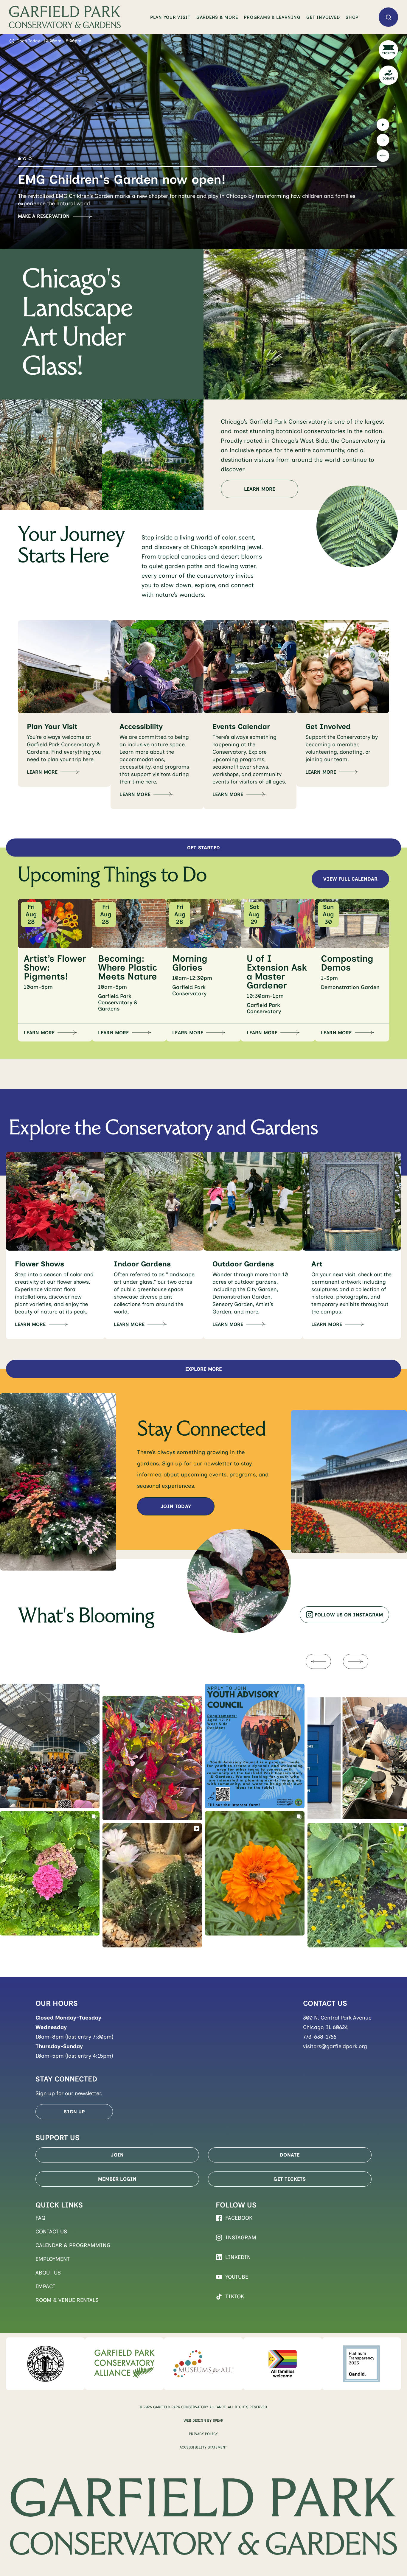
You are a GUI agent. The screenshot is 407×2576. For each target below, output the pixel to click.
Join (117, 2155)
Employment (53, 2259)
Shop (352, 17)
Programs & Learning (272, 17)
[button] (19, 159)
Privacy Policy (203, 2434)
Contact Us (51, 2232)
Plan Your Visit (170, 17)
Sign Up (74, 2112)
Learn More (260, 489)
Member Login (117, 2179)
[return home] (65, 17)
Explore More (204, 1369)
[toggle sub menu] (191, 17)
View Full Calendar (350, 879)
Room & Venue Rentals (67, 2300)
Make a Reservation (44, 216)
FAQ (41, 2218)
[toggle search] (388, 17)
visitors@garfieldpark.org (335, 2046)
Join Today (176, 1506)
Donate (290, 2155)
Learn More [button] (39, 1033)
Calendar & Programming (73, 2245)
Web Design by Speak (203, 2420)
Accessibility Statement (203, 2447)
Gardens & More (217, 17)
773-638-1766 (320, 2037)
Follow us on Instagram (349, 1615)
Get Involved (323, 17)
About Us (48, 2273)
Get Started (203, 848)
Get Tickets (290, 2179)
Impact (45, 2286)
